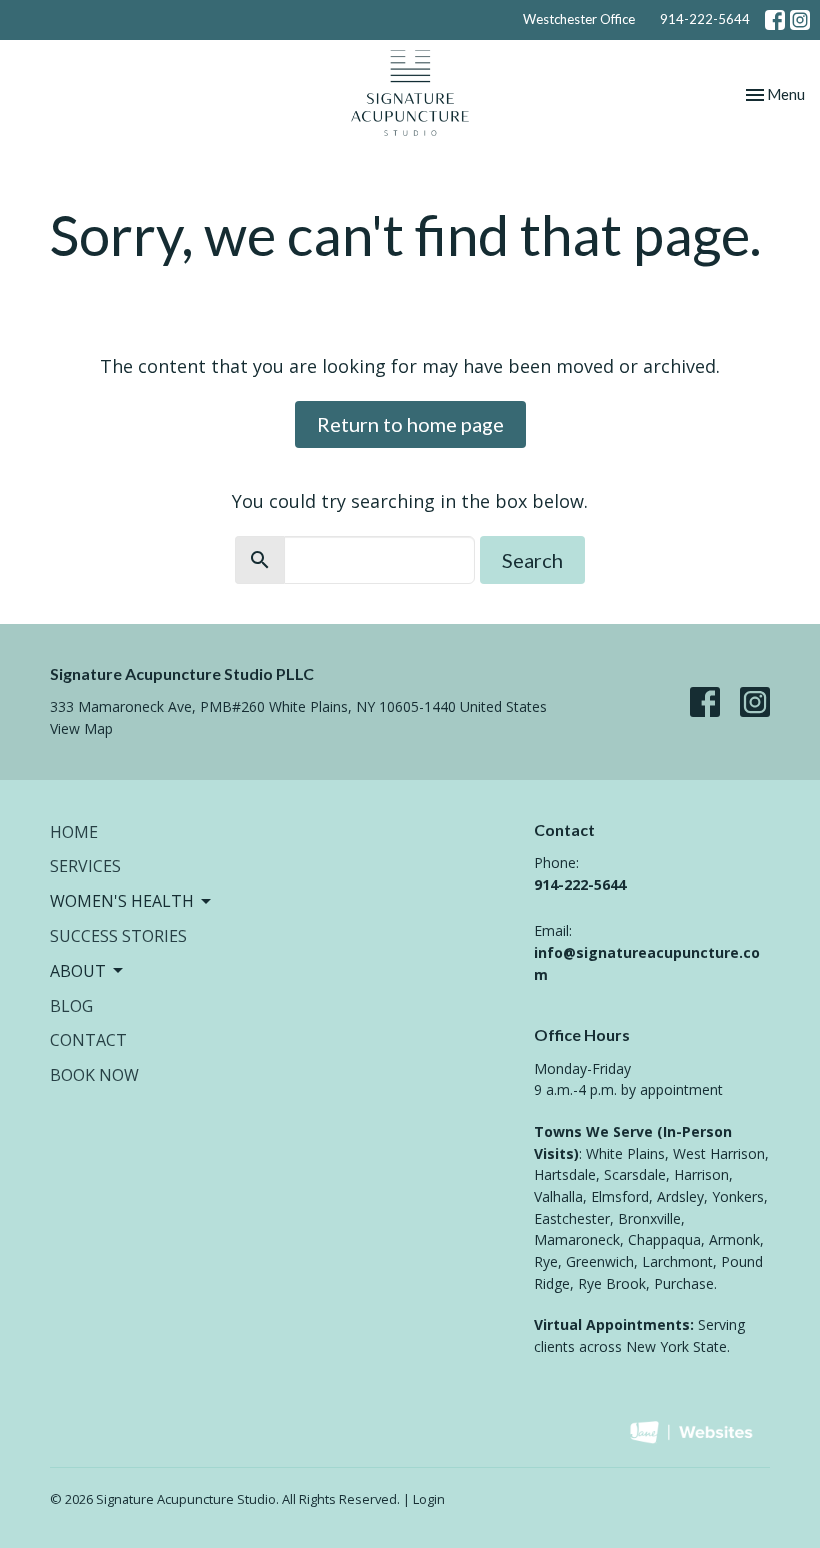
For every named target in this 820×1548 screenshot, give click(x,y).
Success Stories (118, 936)
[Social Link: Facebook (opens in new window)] (775, 20)
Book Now (94, 1075)
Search (532, 560)
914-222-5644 (705, 19)
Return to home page (410, 424)
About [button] (78, 971)
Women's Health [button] (122, 901)
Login (429, 1499)
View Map (81, 728)
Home (74, 832)
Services (85, 866)
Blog (71, 1006)
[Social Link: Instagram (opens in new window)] (800, 20)
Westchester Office (579, 19)
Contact (88, 1040)
